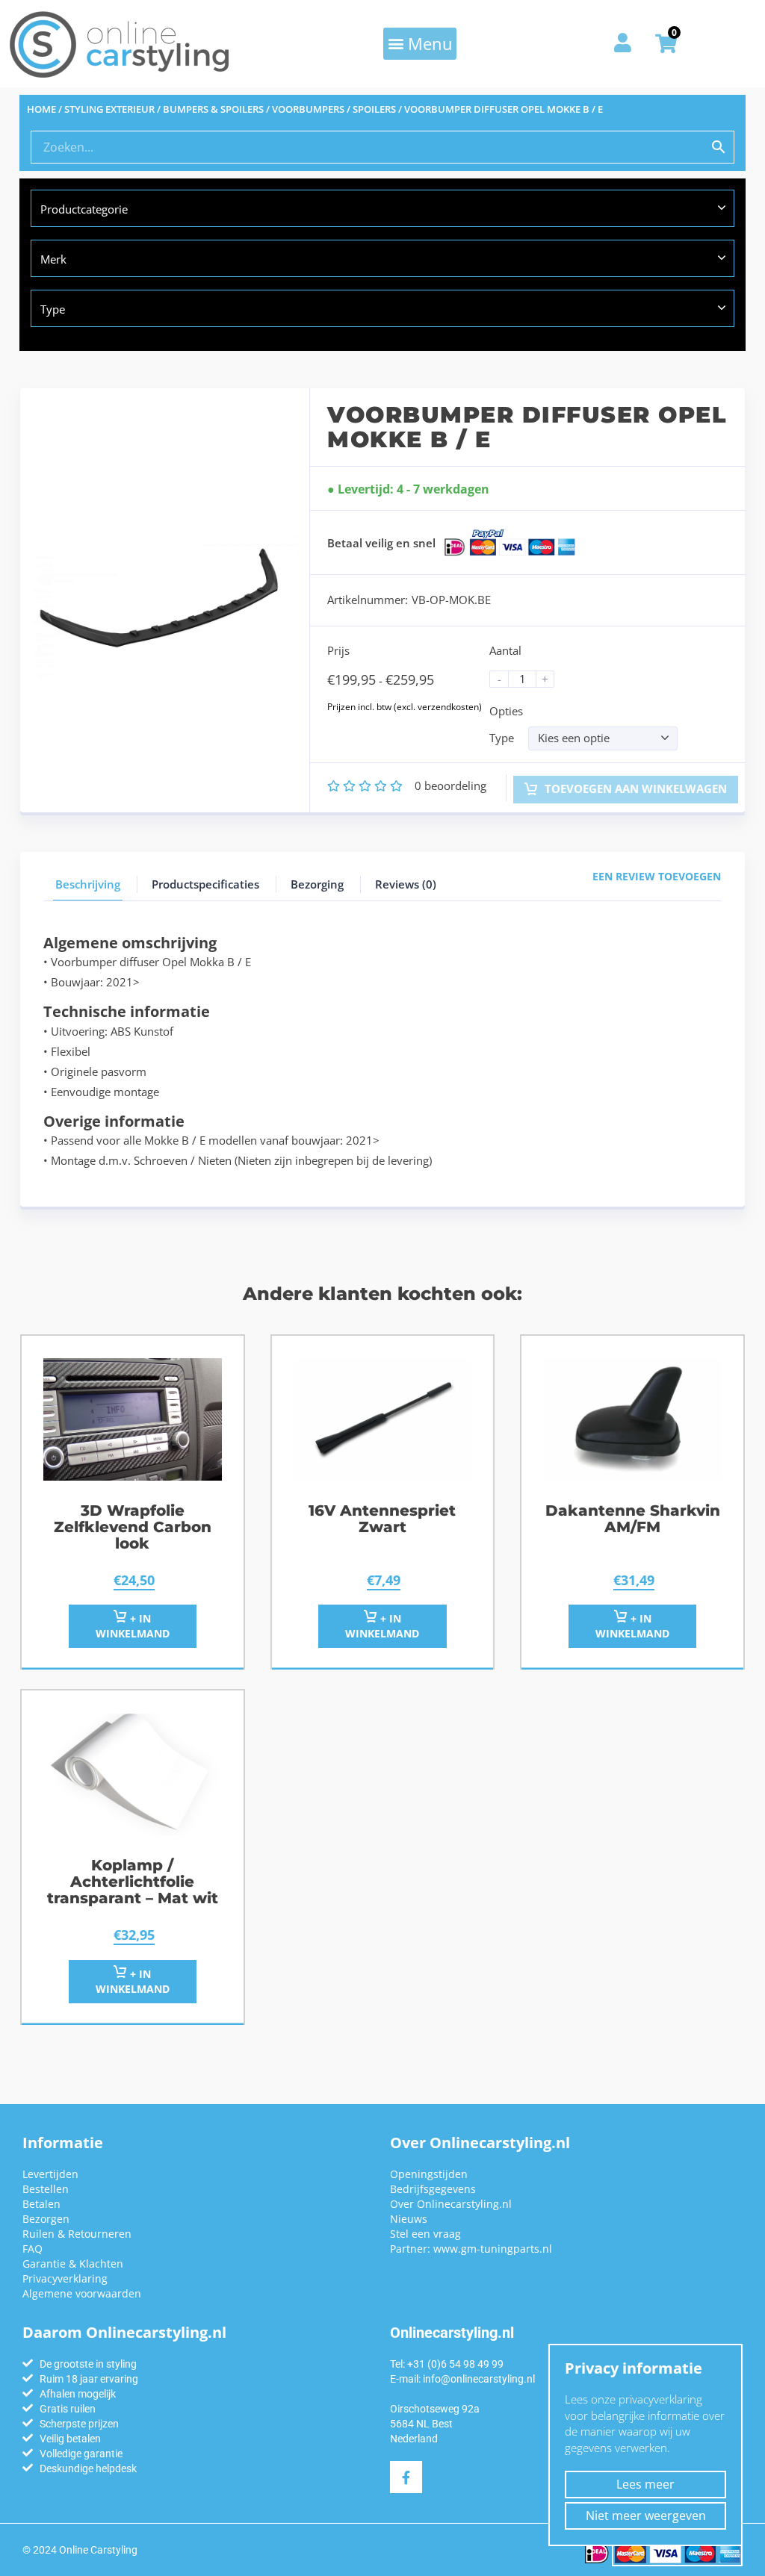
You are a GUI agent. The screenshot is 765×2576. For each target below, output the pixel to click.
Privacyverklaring (65, 2278)
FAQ (32, 2249)
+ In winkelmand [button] (133, 1626)
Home (41, 109)
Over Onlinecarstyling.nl (451, 2204)
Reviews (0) (406, 884)
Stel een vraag (425, 2234)
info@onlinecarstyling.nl (479, 2379)
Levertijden (50, 2174)
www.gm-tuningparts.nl (493, 2249)
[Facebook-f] (406, 2477)
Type (502, 738)
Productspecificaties (205, 884)
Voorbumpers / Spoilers (334, 109)
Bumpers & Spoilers (213, 109)
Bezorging (317, 884)
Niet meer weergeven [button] (646, 2516)
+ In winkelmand (382, 1626)
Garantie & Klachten (73, 2264)
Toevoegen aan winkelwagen (634, 788)
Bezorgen (46, 2219)
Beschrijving (88, 884)
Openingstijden (429, 2174)
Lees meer (645, 2484)
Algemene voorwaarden (82, 2293)
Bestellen (46, 2189)
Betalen (41, 2204)
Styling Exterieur (109, 109)
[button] (420, 43)
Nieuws (409, 2219)
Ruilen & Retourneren (77, 2234)
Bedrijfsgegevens (433, 2189)
